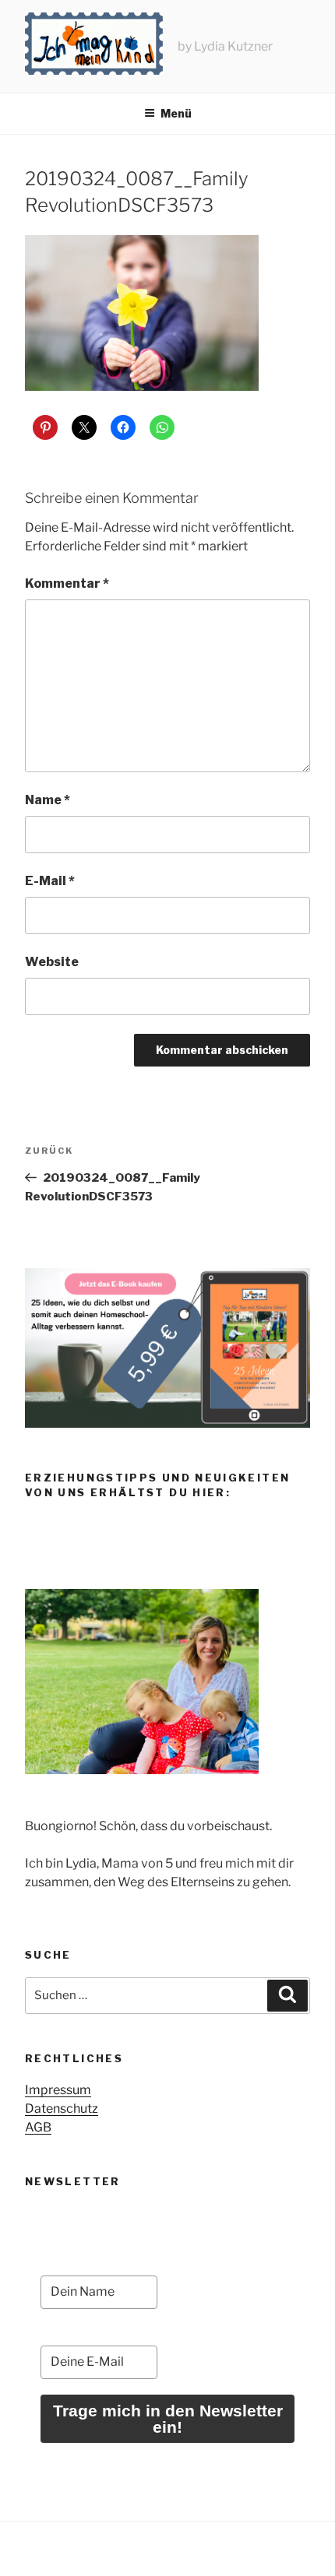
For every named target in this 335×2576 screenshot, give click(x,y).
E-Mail (50, 881)
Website (52, 962)
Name (48, 800)
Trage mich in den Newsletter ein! (168, 2419)
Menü (176, 113)
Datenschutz (62, 2109)
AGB (38, 2127)
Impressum (58, 2090)
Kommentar (67, 583)
